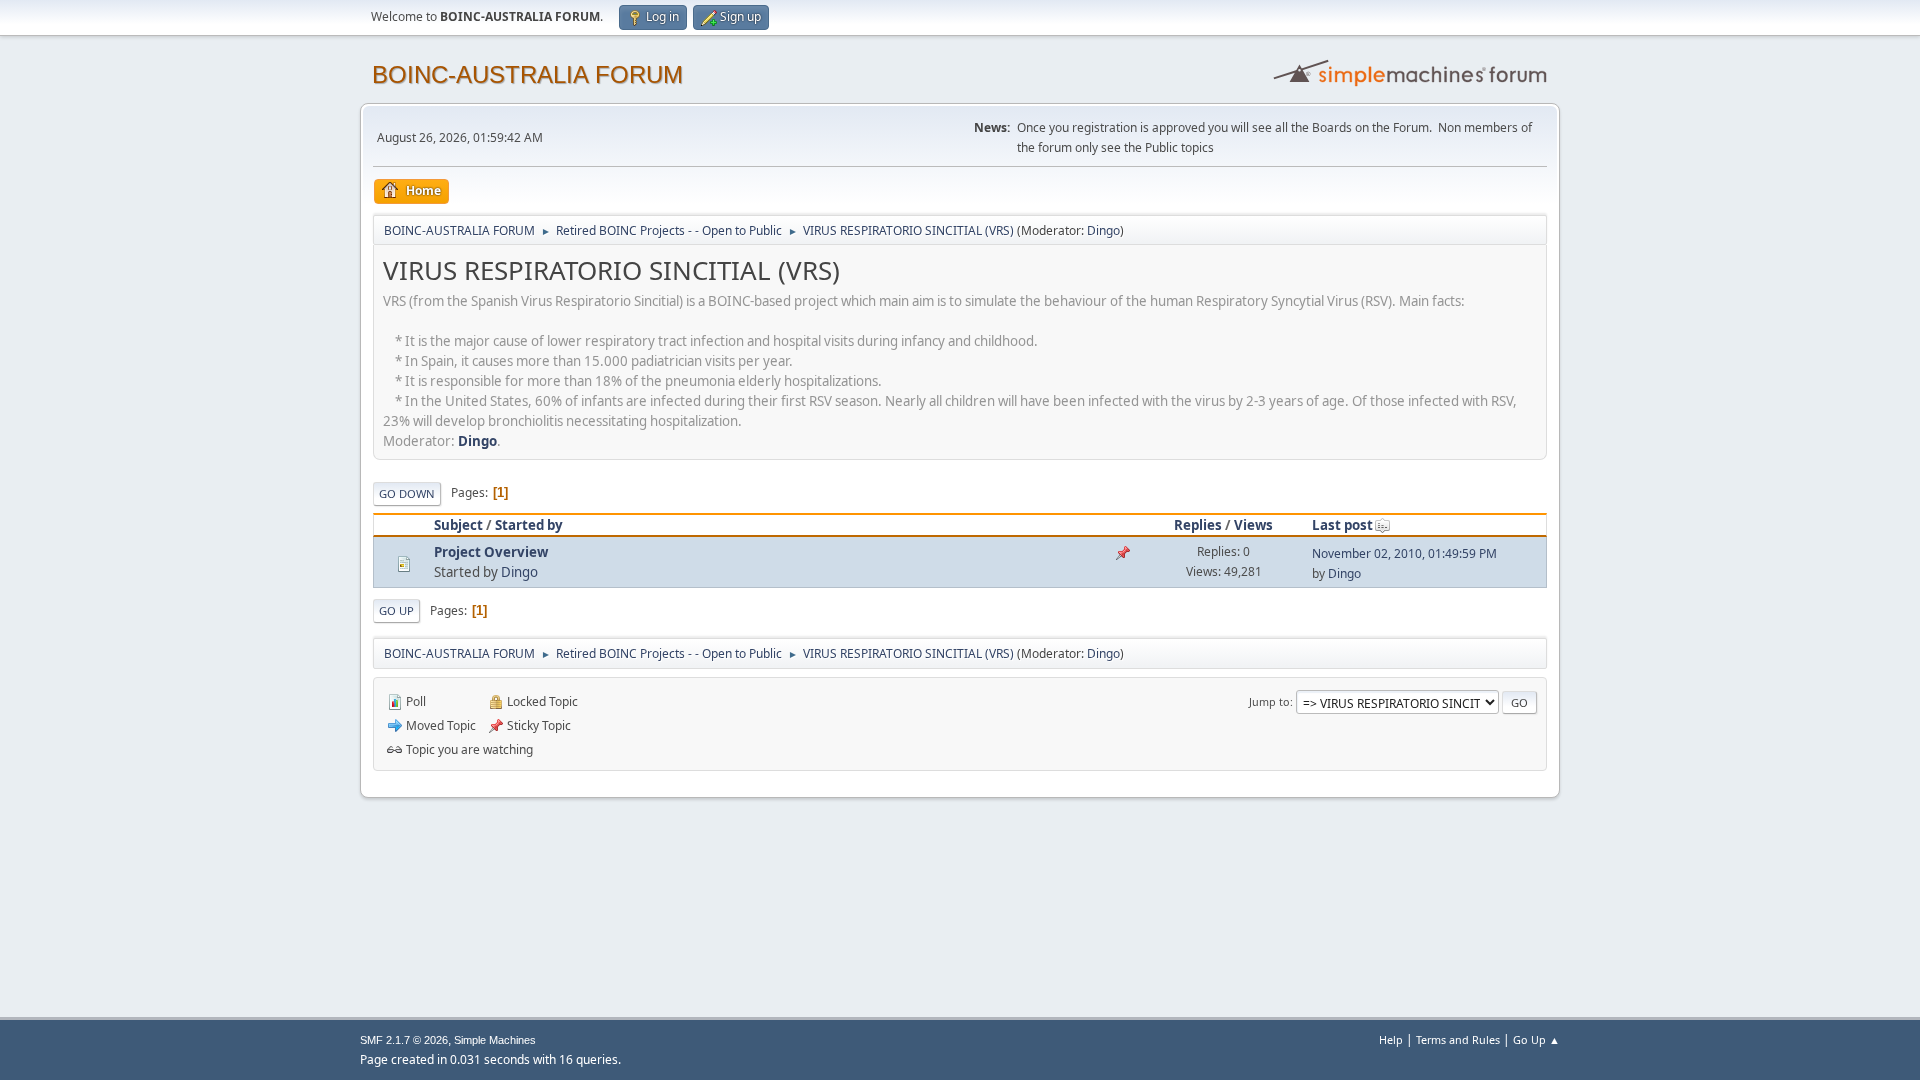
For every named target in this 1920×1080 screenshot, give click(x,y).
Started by (529, 525)
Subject (458, 525)
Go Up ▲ (1536, 1039)
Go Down (407, 493)
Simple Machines (495, 1040)
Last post (1342, 525)
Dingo (1103, 230)
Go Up (396, 610)
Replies (1198, 525)
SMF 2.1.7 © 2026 (404, 1040)
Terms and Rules (1458, 1039)
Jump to (1269, 701)
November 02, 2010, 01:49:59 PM (1404, 553)
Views (1253, 525)
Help (1391, 1039)
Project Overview (491, 552)
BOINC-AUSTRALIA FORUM (527, 74)
